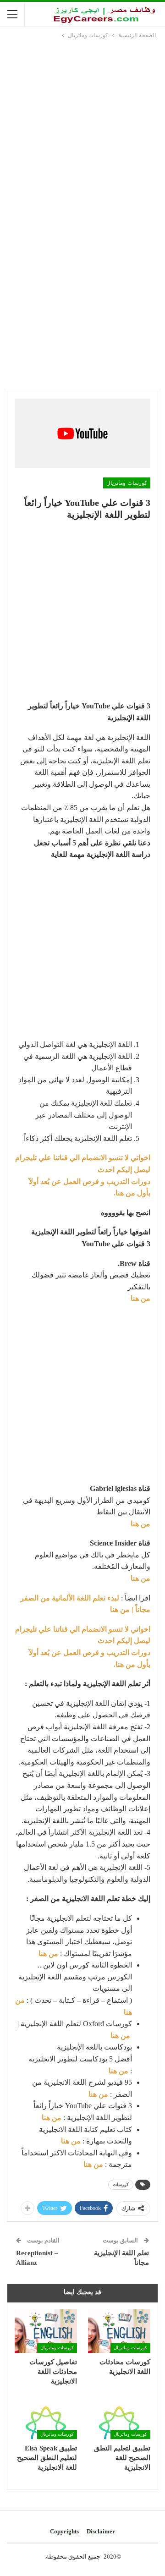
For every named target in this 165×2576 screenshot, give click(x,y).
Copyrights (64, 2531)
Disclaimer (101, 2531)
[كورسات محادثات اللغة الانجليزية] (119, 2331)
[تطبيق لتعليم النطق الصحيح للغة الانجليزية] (119, 2417)
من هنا (48, 1954)
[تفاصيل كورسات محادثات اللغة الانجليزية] (46, 2331)
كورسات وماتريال (127, 483)
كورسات (121, 2184)
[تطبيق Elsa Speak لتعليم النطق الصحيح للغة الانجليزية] (46, 2417)
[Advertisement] (82, 127)
